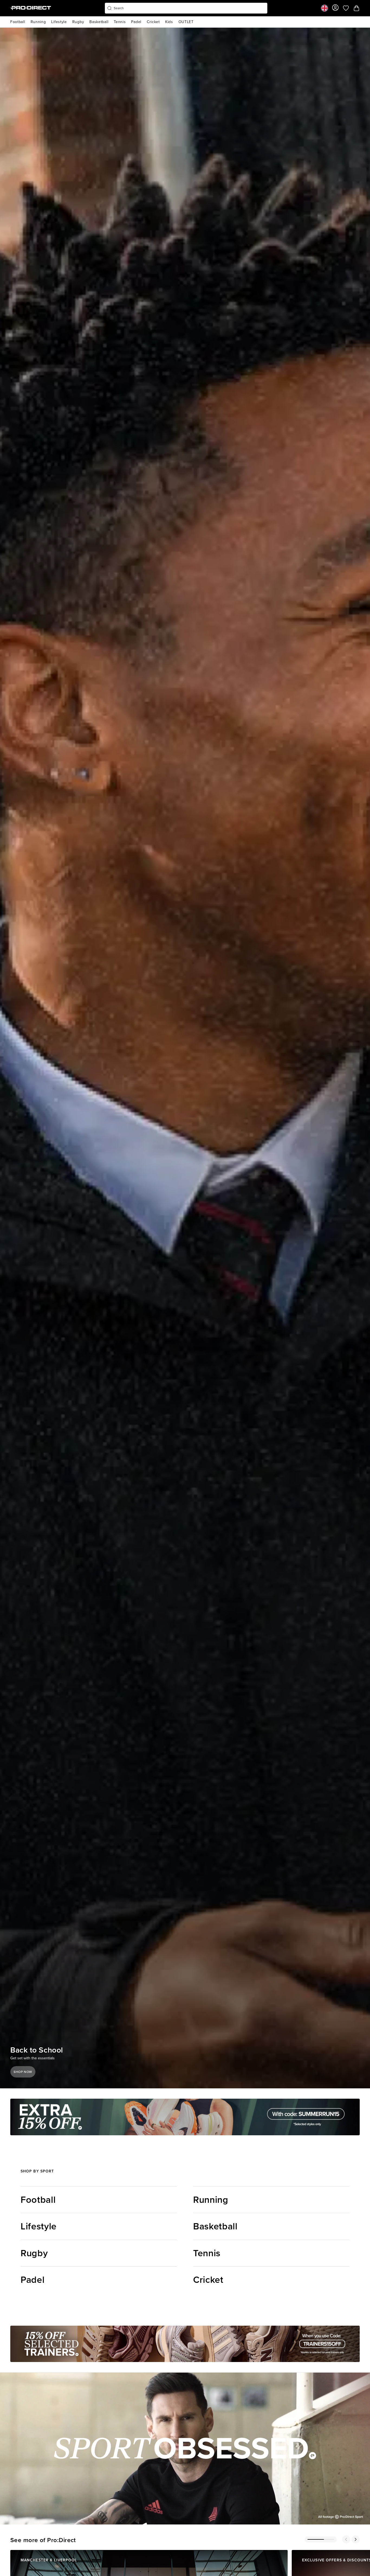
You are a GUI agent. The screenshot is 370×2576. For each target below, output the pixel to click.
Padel (136, 22)
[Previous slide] (346, 2539)
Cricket (153, 22)
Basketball (99, 22)
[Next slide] (356, 2539)
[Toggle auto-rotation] (32, 2040)
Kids (169, 22)
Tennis (120, 22)
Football (18, 22)
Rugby (78, 22)
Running (38, 22)
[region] (185, 2449)
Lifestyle (59, 22)
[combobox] (186, 8)
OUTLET (186, 22)
